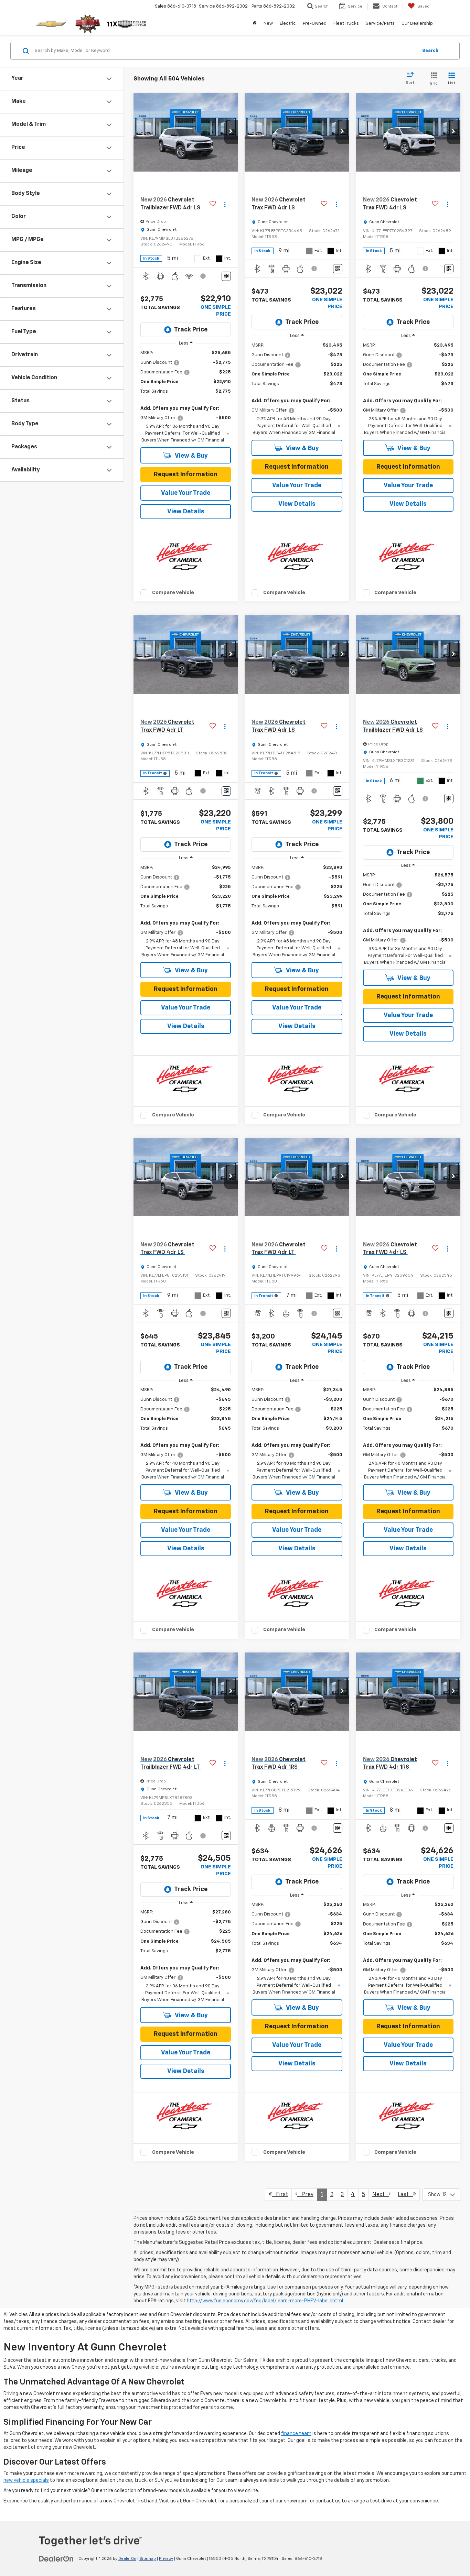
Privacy (166, 2559)
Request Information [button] (186, 474)
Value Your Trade (186, 493)
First (280, 2195)
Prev (305, 2195)
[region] (186, 397)
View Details (186, 512)
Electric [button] (288, 24)
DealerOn (127, 2559)
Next (381, 2195)
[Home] (255, 24)
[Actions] (225, 204)
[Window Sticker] (226, 276)
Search (430, 51)
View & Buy (191, 456)
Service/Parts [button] (380, 24)
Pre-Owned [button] (315, 24)
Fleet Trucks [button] (346, 24)
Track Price (191, 330)
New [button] (268, 24)
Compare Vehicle (173, 593)
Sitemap (148, 2559)
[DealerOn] (56, 2558)
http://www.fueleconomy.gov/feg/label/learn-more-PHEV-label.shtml (265, 2301)
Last (405, 2195)
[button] (231, 132)
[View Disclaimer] (203, 276)
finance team (296, 2434)
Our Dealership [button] (417, 24)
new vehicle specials (26, 2480)
